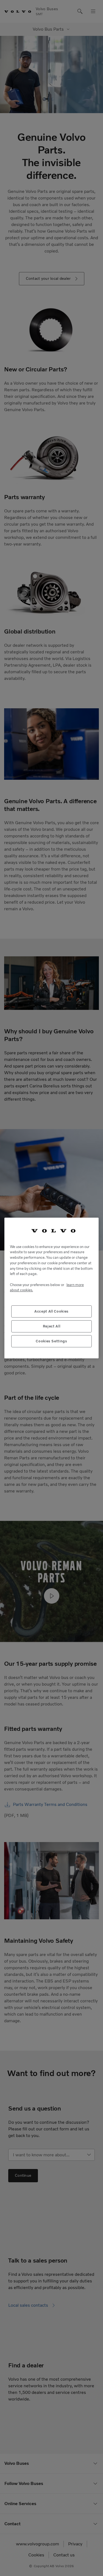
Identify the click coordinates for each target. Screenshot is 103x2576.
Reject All (52, 1326)
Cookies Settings (51, 1341)
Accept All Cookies (51, 1311)
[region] (51, 1288)
